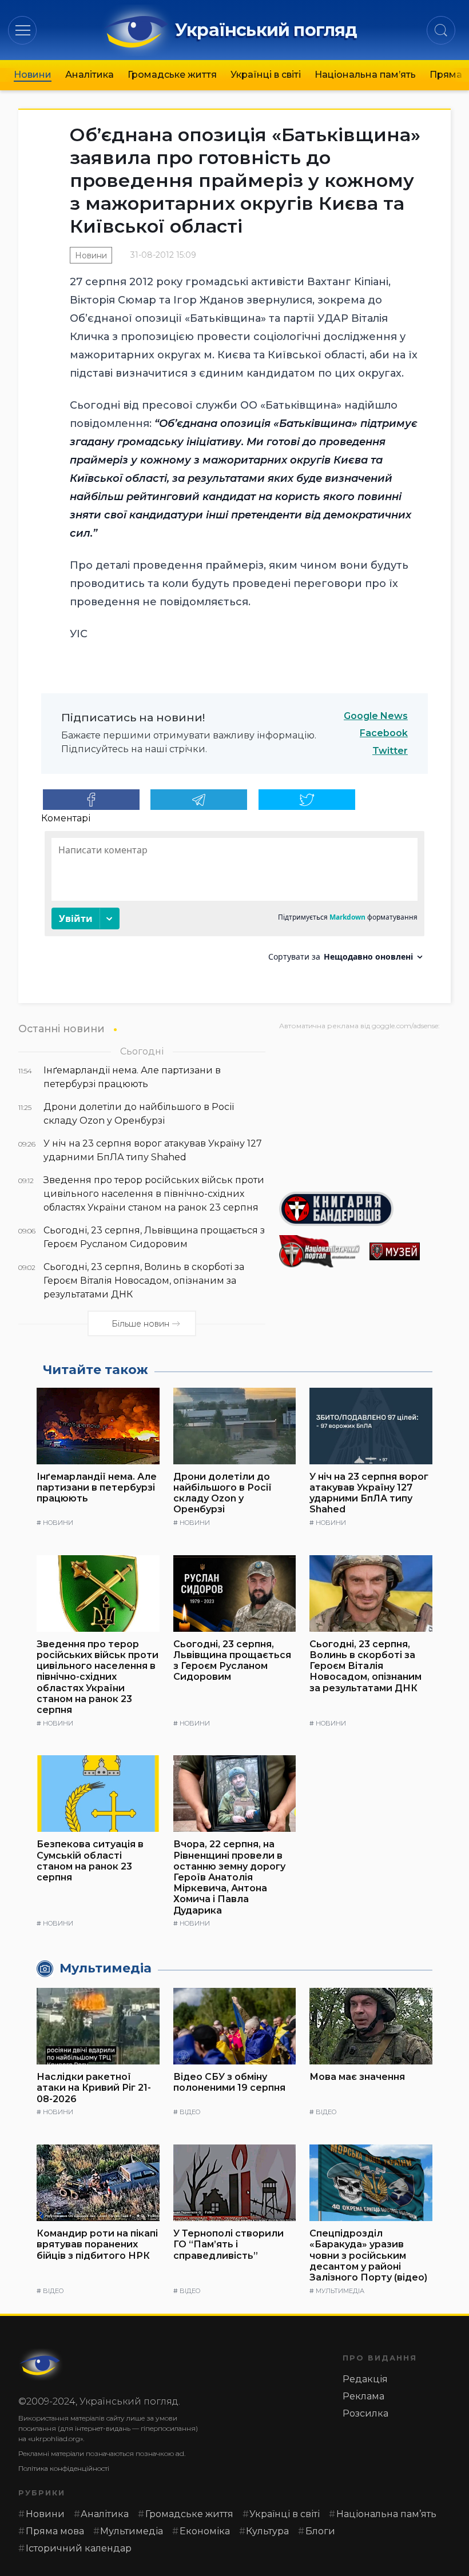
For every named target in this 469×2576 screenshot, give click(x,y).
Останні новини (61, 1029)
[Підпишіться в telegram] (199, 800)
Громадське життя (172, 75)
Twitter (390, 751)
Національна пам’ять (365, 75)
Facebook (384, 733)
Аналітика (90, 75)
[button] (23, 30)
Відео (190, 2112)
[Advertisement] (365, 1107)
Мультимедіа (340, 2291)
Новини (33, 75)
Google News (376, 716)
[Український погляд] (41, 2365)
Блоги (320, 2531)
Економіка (205, 2531)
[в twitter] (307, 800)
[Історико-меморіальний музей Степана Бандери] (410, 1251)
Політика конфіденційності (64, 2468)
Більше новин (140, 1324)
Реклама (363, 2396)
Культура (267, 2531)
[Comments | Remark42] (234, 900)
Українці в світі (266, 75)
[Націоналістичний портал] (320, 1251)
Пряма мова (55, 2531)
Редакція (365, 2379)
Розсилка (365, 2413)
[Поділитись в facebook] (91, 800)
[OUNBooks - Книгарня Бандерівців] (365, 1209)
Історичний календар (79, 2548)
